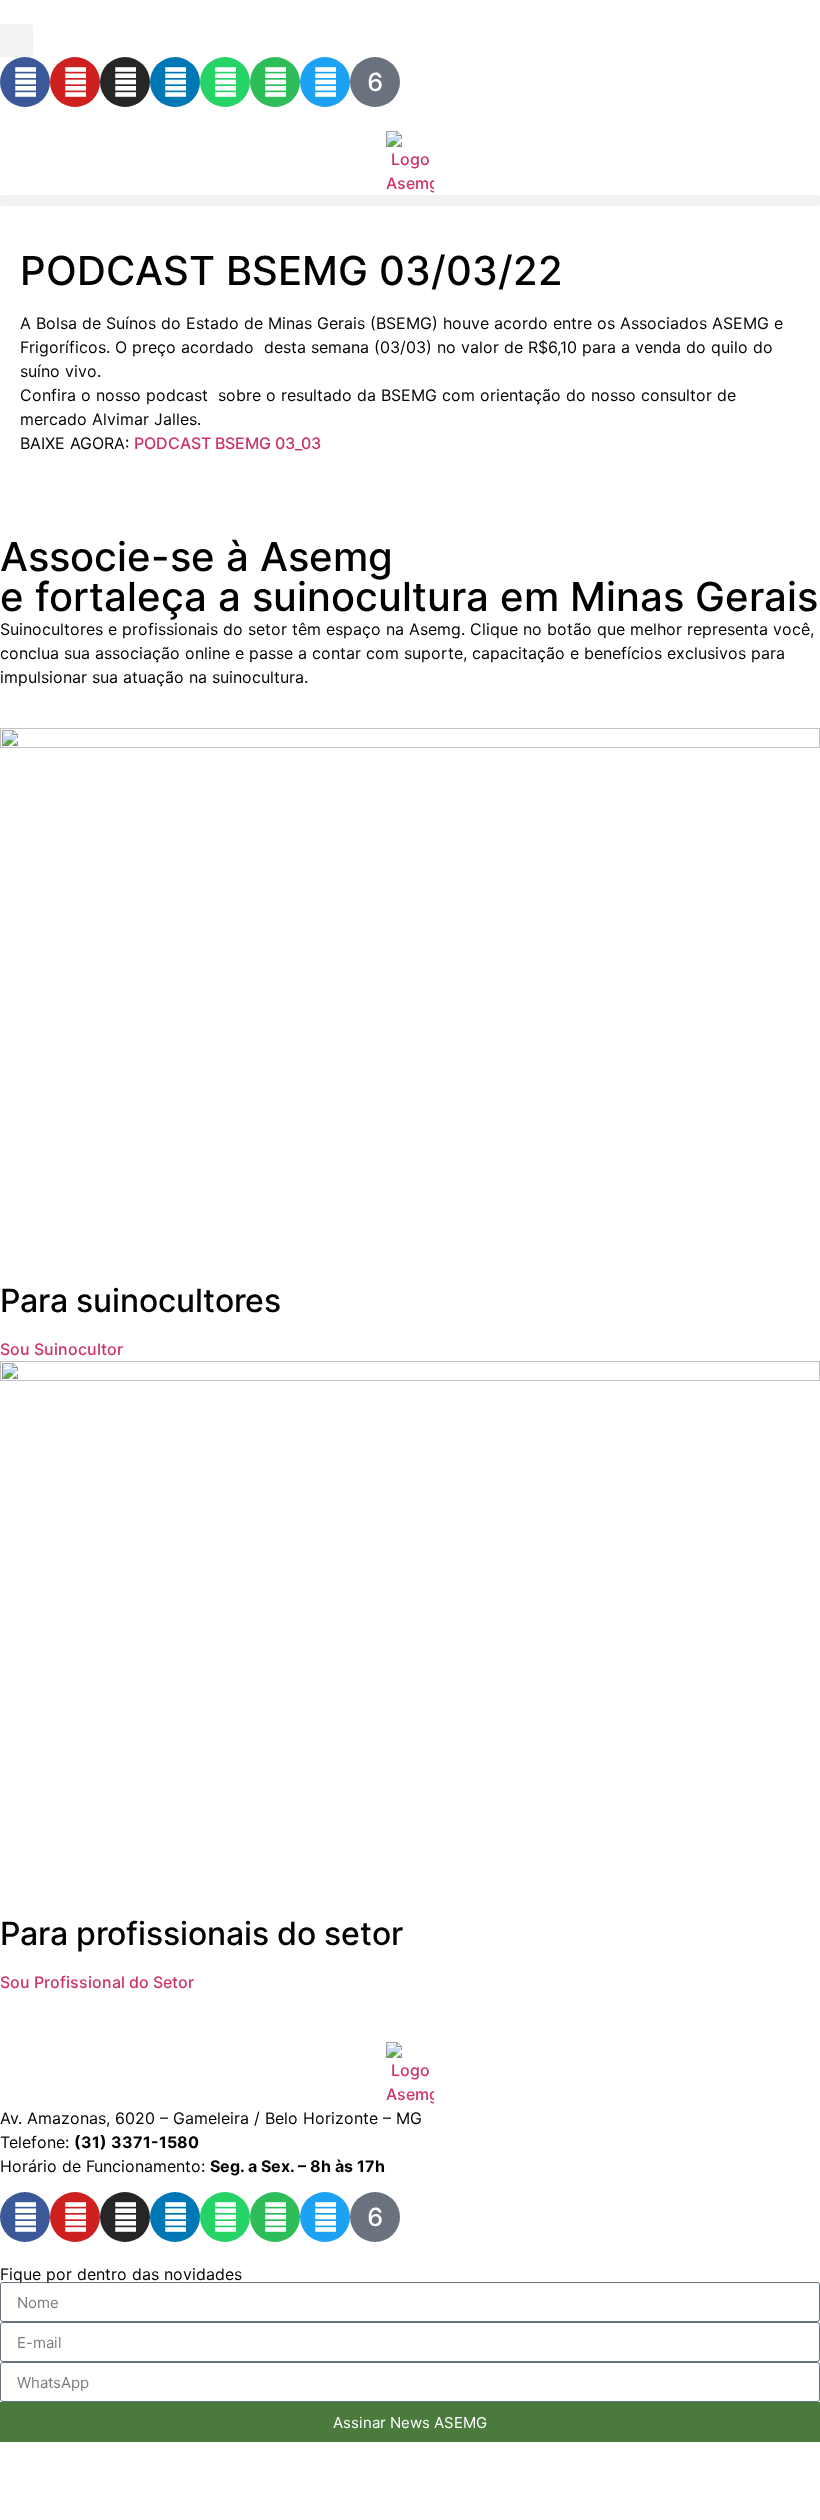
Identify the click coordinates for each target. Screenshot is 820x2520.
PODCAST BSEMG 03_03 (227, 443)
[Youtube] (75, 82)
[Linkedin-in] (175, 82)
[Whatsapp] (225, 82)
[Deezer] (375, 82)
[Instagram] (125, 82)
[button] (16, 40)
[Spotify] (275, 82)
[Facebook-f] (25, 82)
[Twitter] (325, 82)
